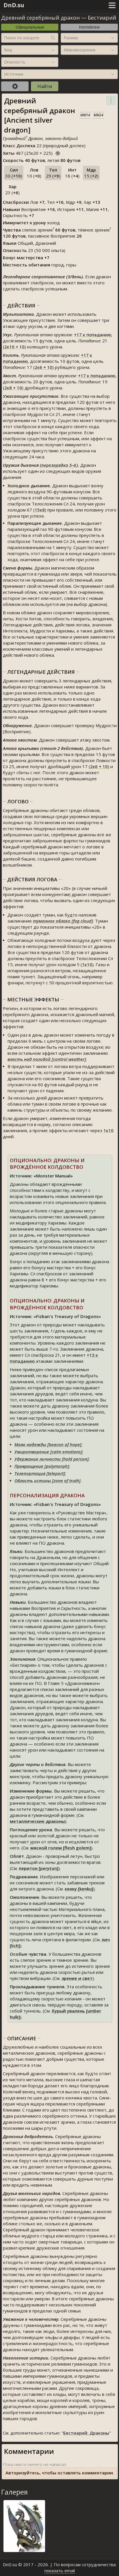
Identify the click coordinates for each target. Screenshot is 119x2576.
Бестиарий (102, 18)
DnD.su (14, 5)
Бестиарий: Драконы (86, 2433)
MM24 (98, 115)
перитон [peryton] (39, 1868)
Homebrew (89, 27)
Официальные (30, 27)
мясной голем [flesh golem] (61, 1848)
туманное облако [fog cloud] (63, 921)
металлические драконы (37, 1821)
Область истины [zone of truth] (48, 1481)
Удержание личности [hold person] (52, 1459)
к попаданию (93, 335)
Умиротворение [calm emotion (48, 1452)
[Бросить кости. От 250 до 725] (58, 152)
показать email (60, 2571)
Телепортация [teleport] (40, 1473)
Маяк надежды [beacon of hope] (48, 1444)
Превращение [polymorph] (42, 1466)
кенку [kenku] (79, 1889)
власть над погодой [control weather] (47, 1059)
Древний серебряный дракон (40, 18)
